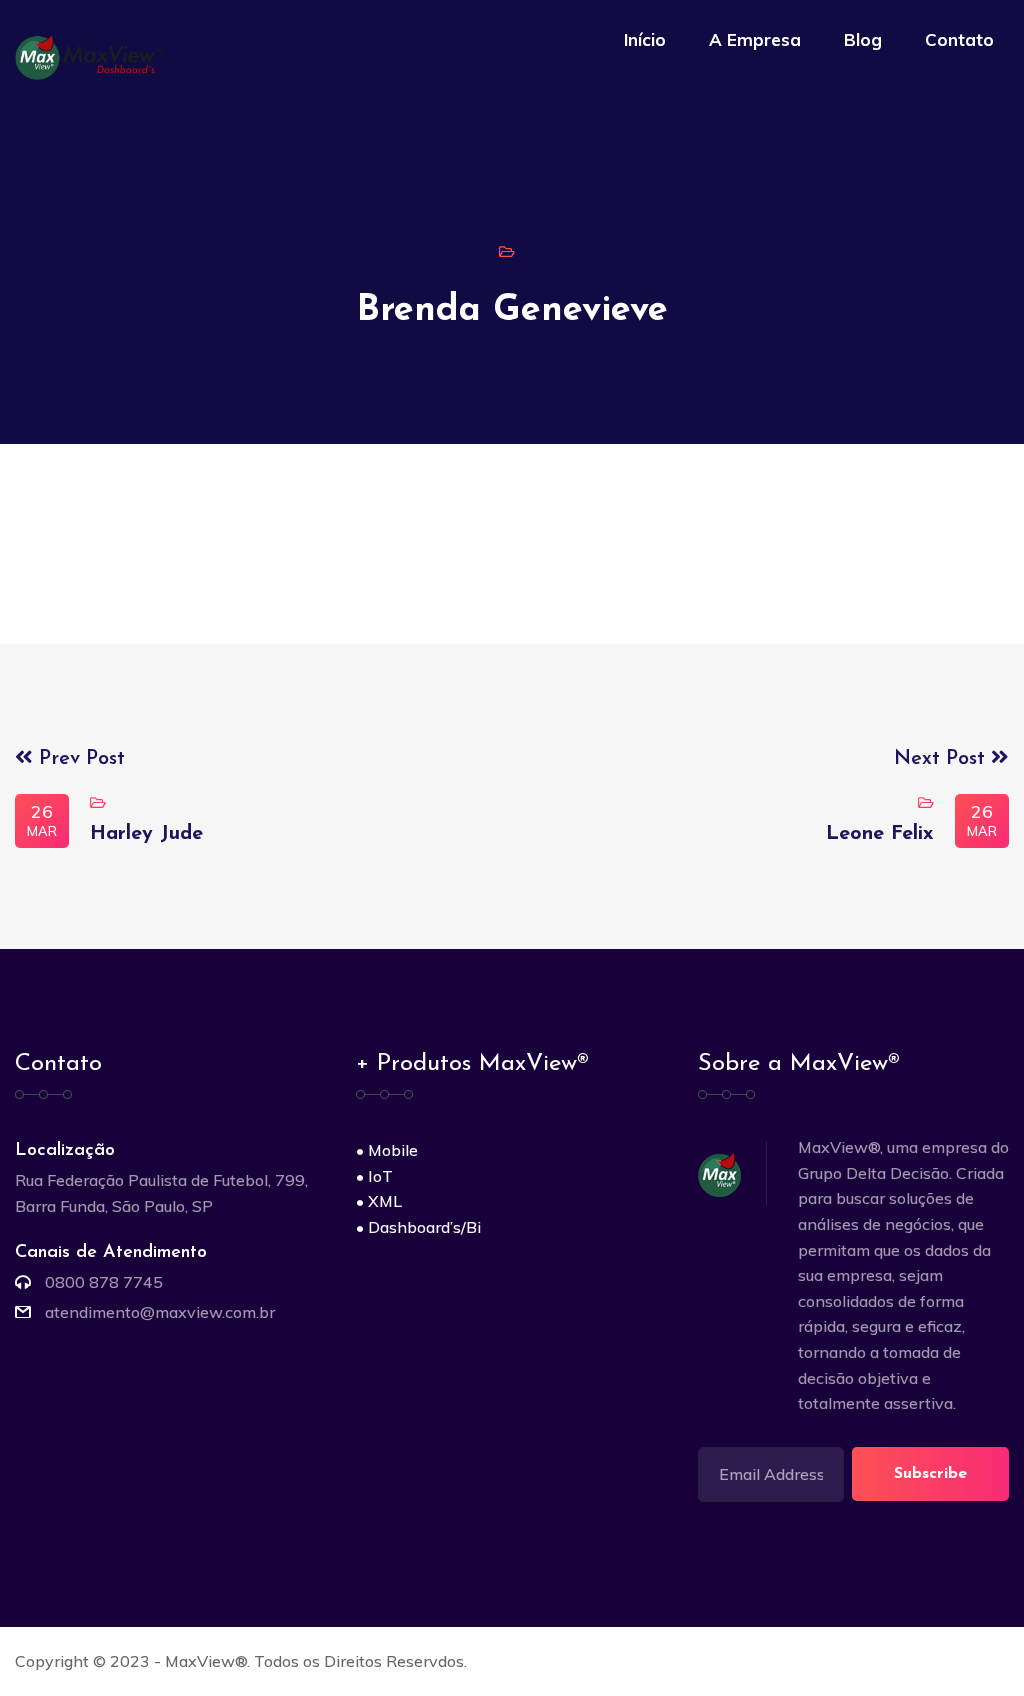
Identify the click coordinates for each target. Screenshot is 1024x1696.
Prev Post (79, 759)
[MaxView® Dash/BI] (93, 56)
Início (645, 39)
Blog (863, 39)
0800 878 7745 (104, 1282)
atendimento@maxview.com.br (160, 1312)
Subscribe (930, 1474)
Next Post (942, 759)
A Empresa (755, 39)
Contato (959, 39)
